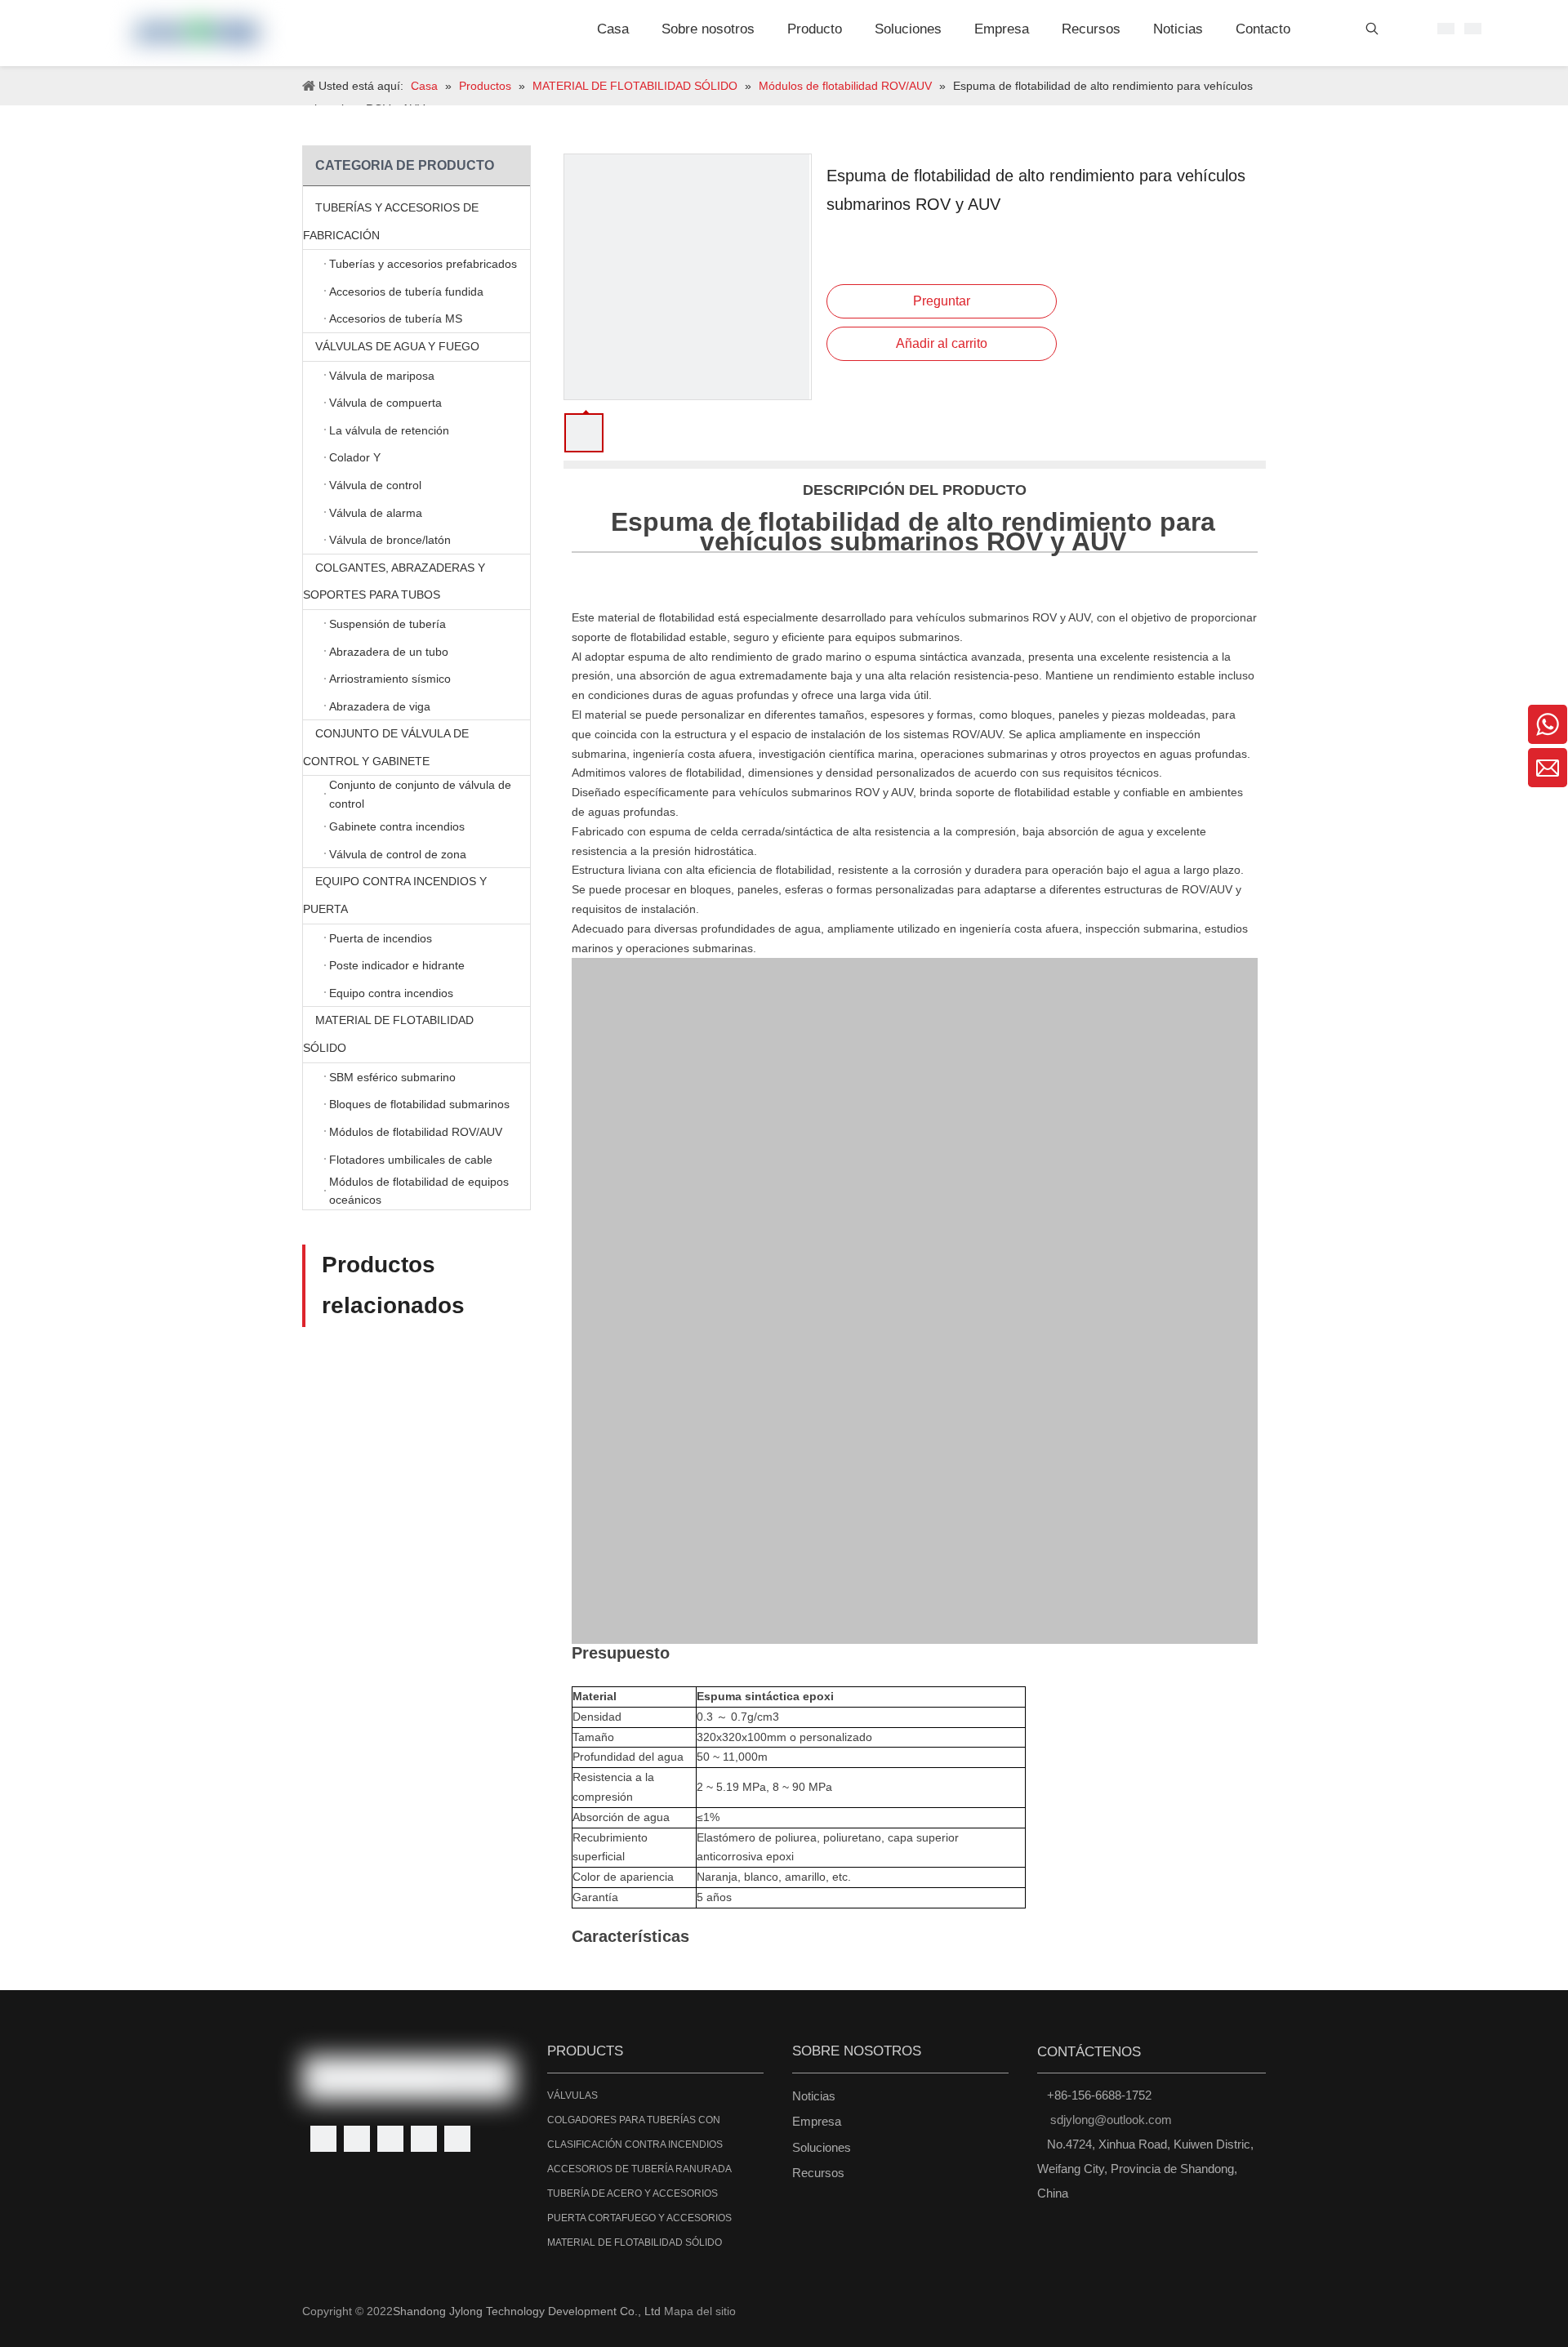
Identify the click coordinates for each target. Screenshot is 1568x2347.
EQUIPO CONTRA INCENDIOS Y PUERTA (395, 895)
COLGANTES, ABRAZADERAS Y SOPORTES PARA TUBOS (394, 581)
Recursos (818, 2173)
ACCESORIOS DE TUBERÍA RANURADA (639, 2169)
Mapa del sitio (700, 2311)
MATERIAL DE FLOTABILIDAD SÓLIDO (388, 1034)
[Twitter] (390, 2139)
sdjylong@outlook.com (1111, 2120)
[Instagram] (457, 2139)
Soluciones (822, 2147)
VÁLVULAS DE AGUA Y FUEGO (397, 346)
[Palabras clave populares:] (1372, 32)
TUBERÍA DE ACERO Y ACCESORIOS (633, 2193)
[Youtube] (424, 2139)
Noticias (814, 2096)
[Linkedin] (357, 2139)
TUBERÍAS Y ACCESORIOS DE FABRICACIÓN (391, 221)
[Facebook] (323, 2139)
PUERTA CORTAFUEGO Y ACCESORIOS (639, 2218)
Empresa (817, 2121)
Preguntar (942, 301)
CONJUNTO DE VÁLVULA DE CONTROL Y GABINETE (386, 747)
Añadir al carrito (942, 343)
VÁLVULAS (572, 2095)
